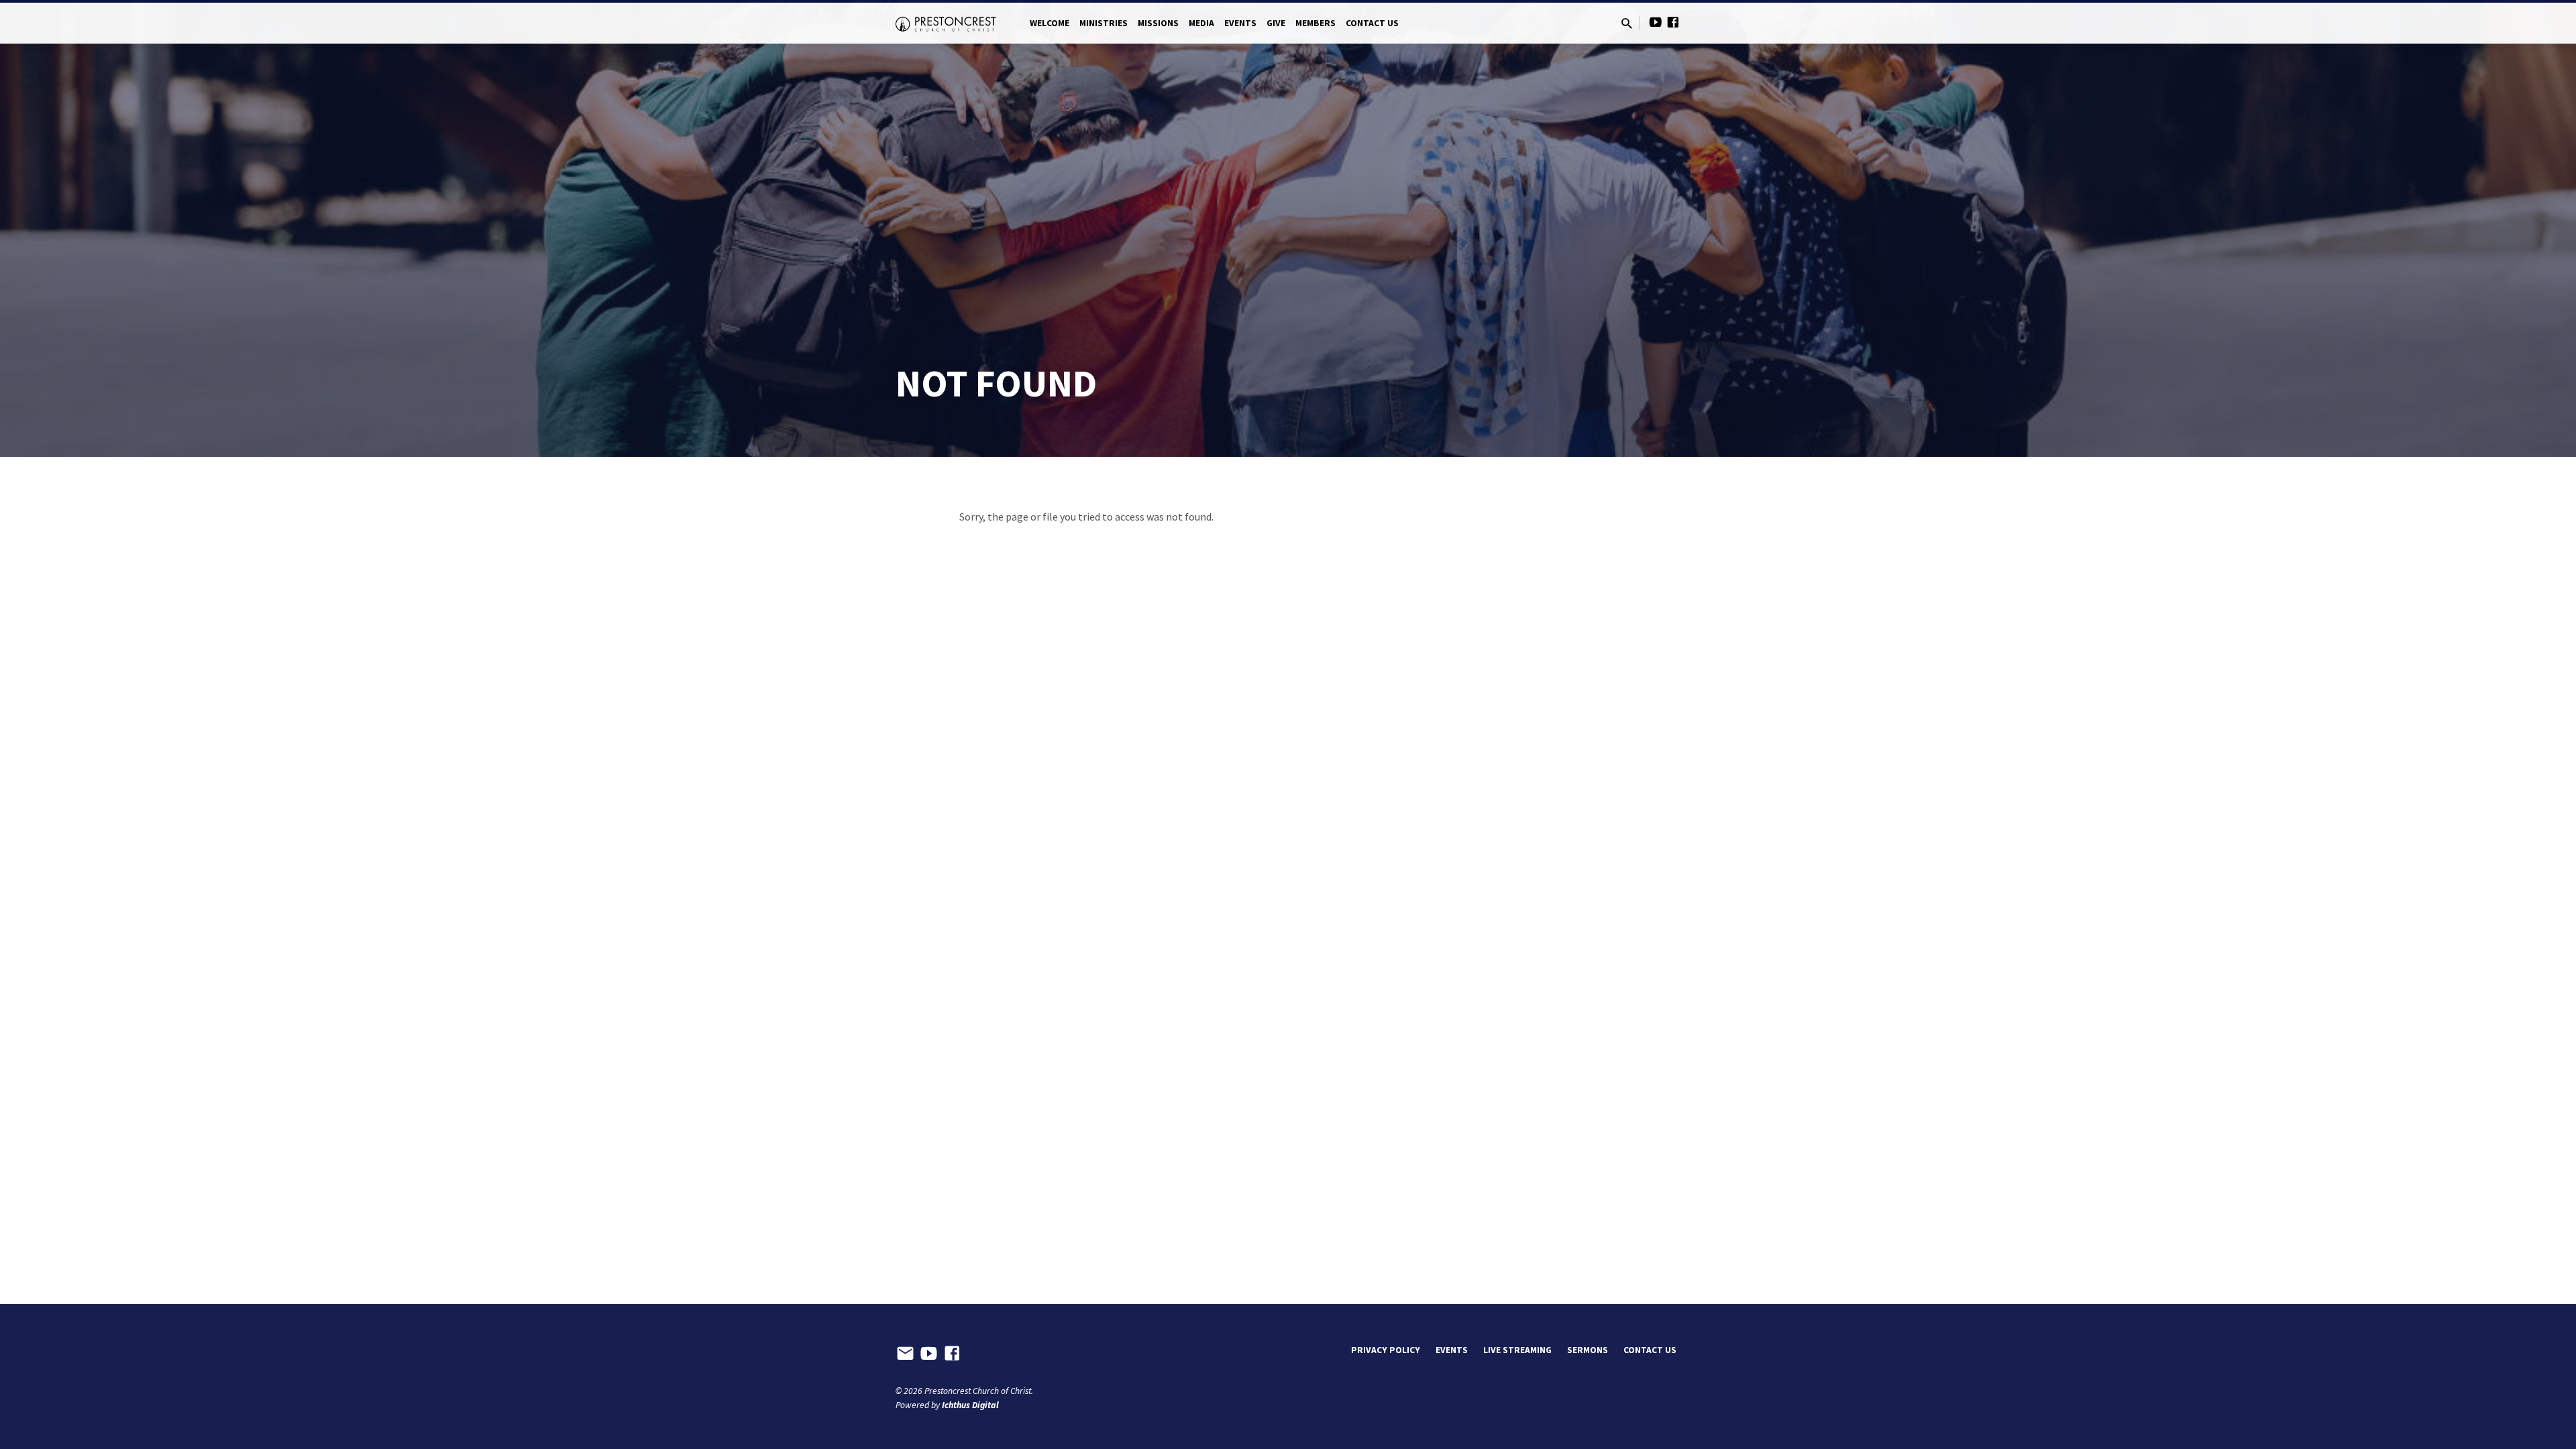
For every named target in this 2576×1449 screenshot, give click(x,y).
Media (1201, 23)
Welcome (1050, 23)
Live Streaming (1517, 1350)
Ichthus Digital (970, 1405)
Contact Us (1372, 23)
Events (1240, 23)
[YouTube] (1656, 22)
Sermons (1588, 1350)
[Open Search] (1627, 24)
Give (1276, 23)
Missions (1158, 23)
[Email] (905, 1354)
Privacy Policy (1386, 1350)
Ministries (1104, 23)
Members (1316, 23)
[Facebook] (1673, 22)
